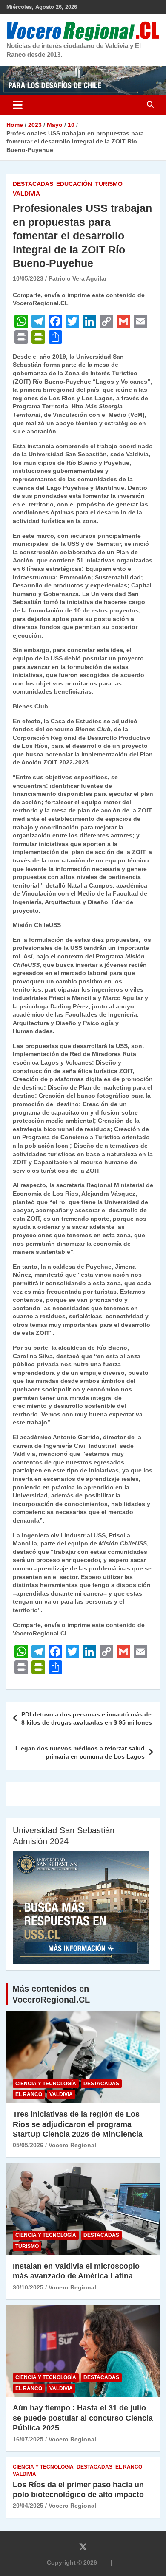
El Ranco (29, 2094)
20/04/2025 (28, 2506)
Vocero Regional (72, 2145)
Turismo (109, 184)
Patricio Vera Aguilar (78, 278)
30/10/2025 (28, 2287)
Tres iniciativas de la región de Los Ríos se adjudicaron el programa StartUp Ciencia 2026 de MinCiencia (78, 2124)
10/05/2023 (28, 278)
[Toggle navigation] (18, 105)
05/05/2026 (28, 2145)
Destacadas (33, 184)
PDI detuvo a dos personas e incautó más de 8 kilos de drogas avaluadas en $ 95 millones (87, 1719)
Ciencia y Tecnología (46, 2084)
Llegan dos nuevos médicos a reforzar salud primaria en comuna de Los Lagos (80, 1753)
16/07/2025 (28, 2439)
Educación (74, 184)
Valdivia (26, 194)
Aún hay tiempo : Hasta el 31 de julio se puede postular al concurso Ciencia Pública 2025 (83, 2418)
